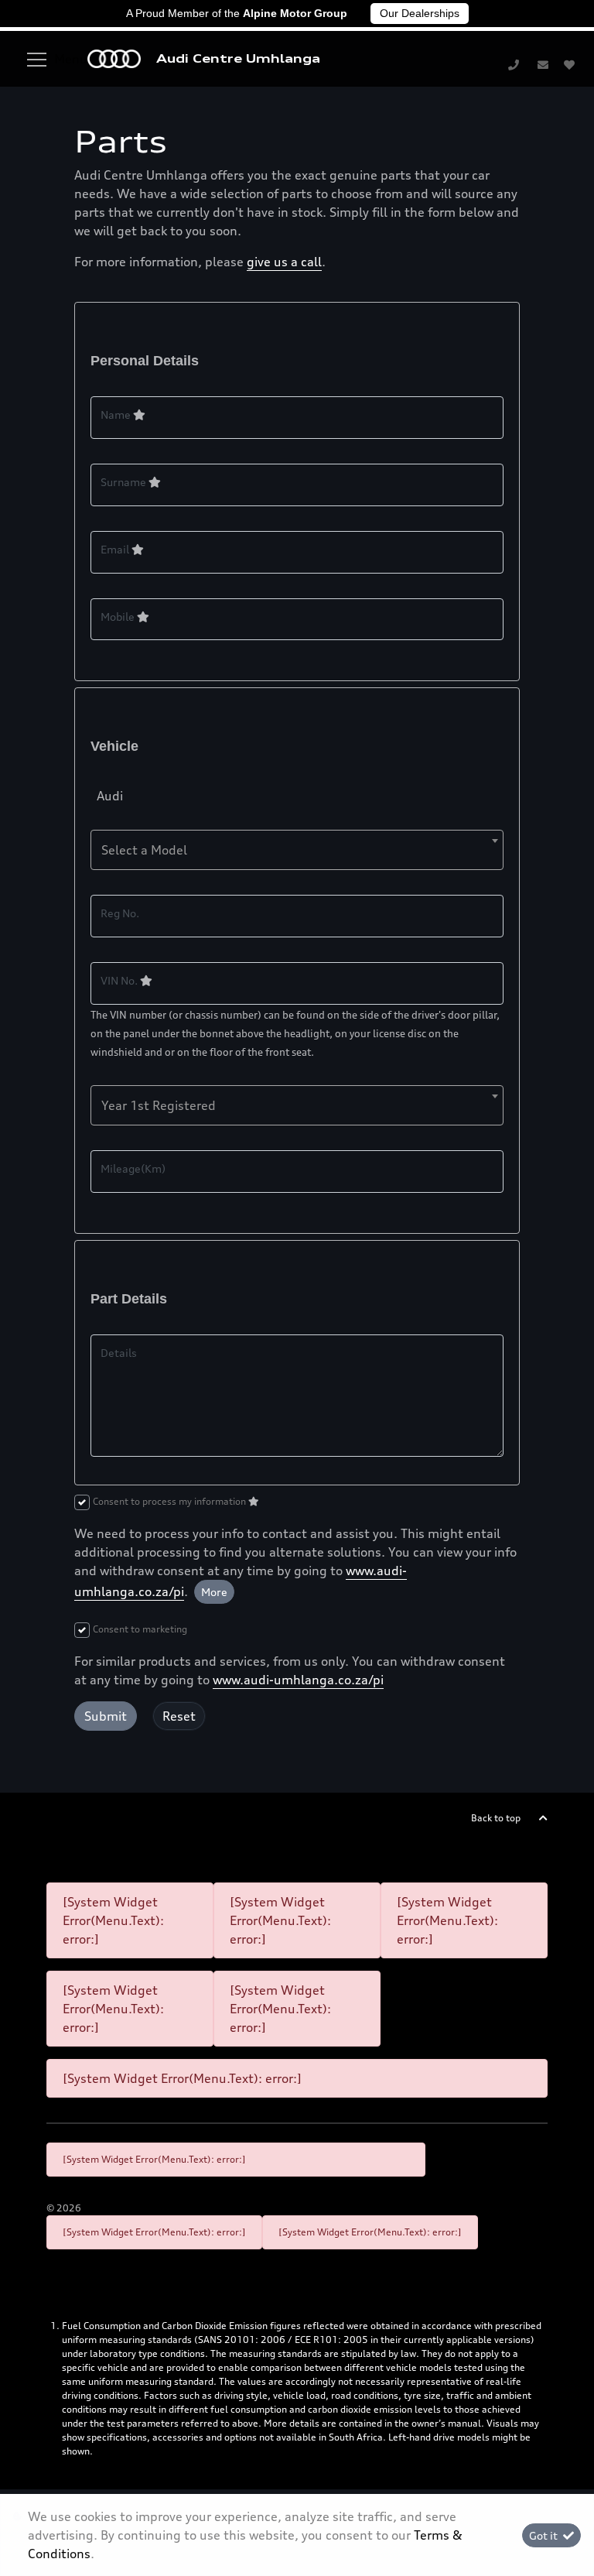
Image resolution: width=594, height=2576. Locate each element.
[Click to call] (514, 64)
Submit (106, 1716)
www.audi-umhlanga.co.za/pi (298, 1680)
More (214, 1592)
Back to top (496, 1818)
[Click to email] (543, 64)
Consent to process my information (171, 1501)
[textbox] (297, 850)
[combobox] (297, 850)
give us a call (284, 262)
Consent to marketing (140, 1629)
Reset (179, 1716)
